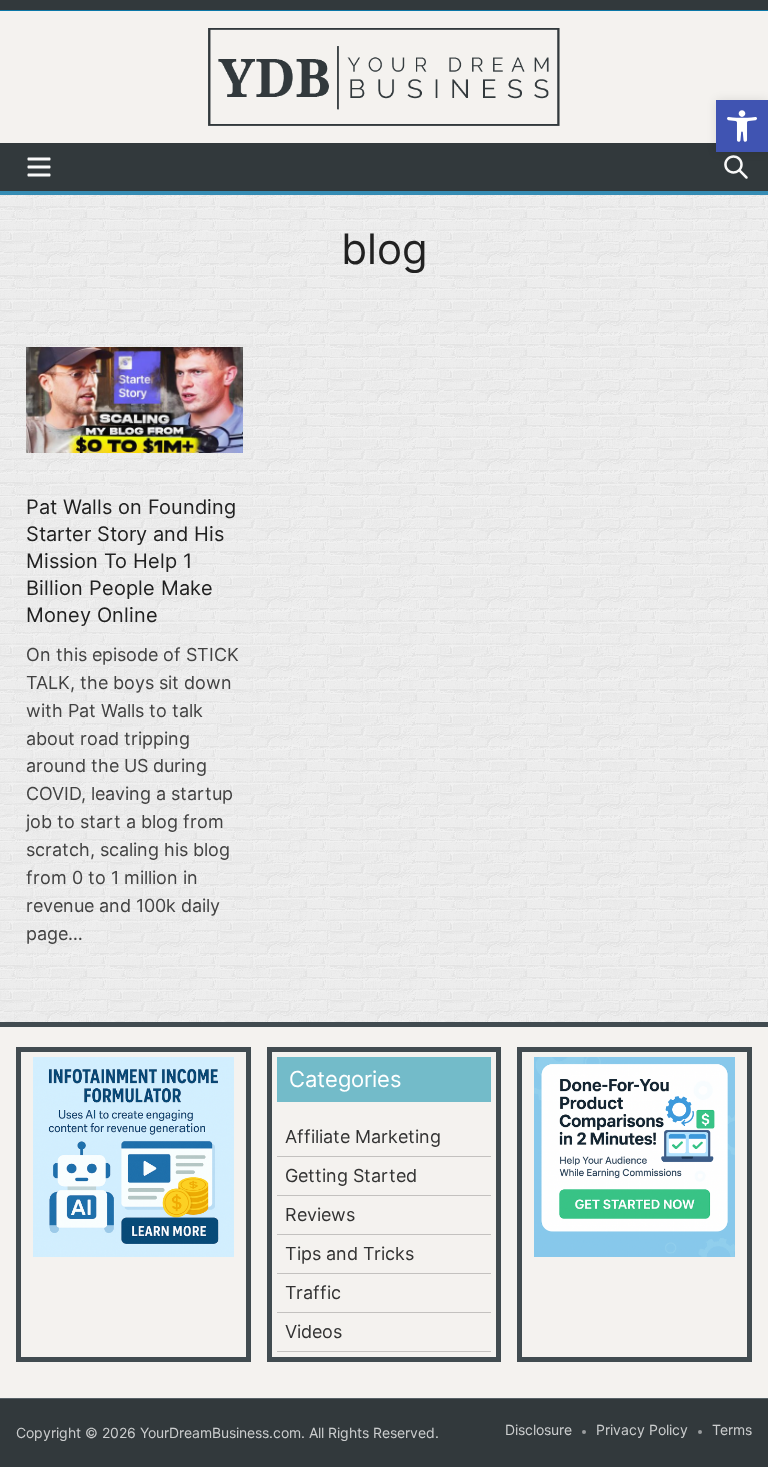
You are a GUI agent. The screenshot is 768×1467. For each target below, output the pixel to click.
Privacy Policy (642, 1429)
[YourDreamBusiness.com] (384, 75)
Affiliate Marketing (363, 1136)
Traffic (313, 1292)
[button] (742, 126)
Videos (313, 1331)
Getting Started (351, 1175)
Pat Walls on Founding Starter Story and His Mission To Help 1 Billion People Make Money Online (131, 561)
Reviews (320, 1214)
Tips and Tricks (349, 1253)
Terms (732, 1429)
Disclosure (538, 1429)
